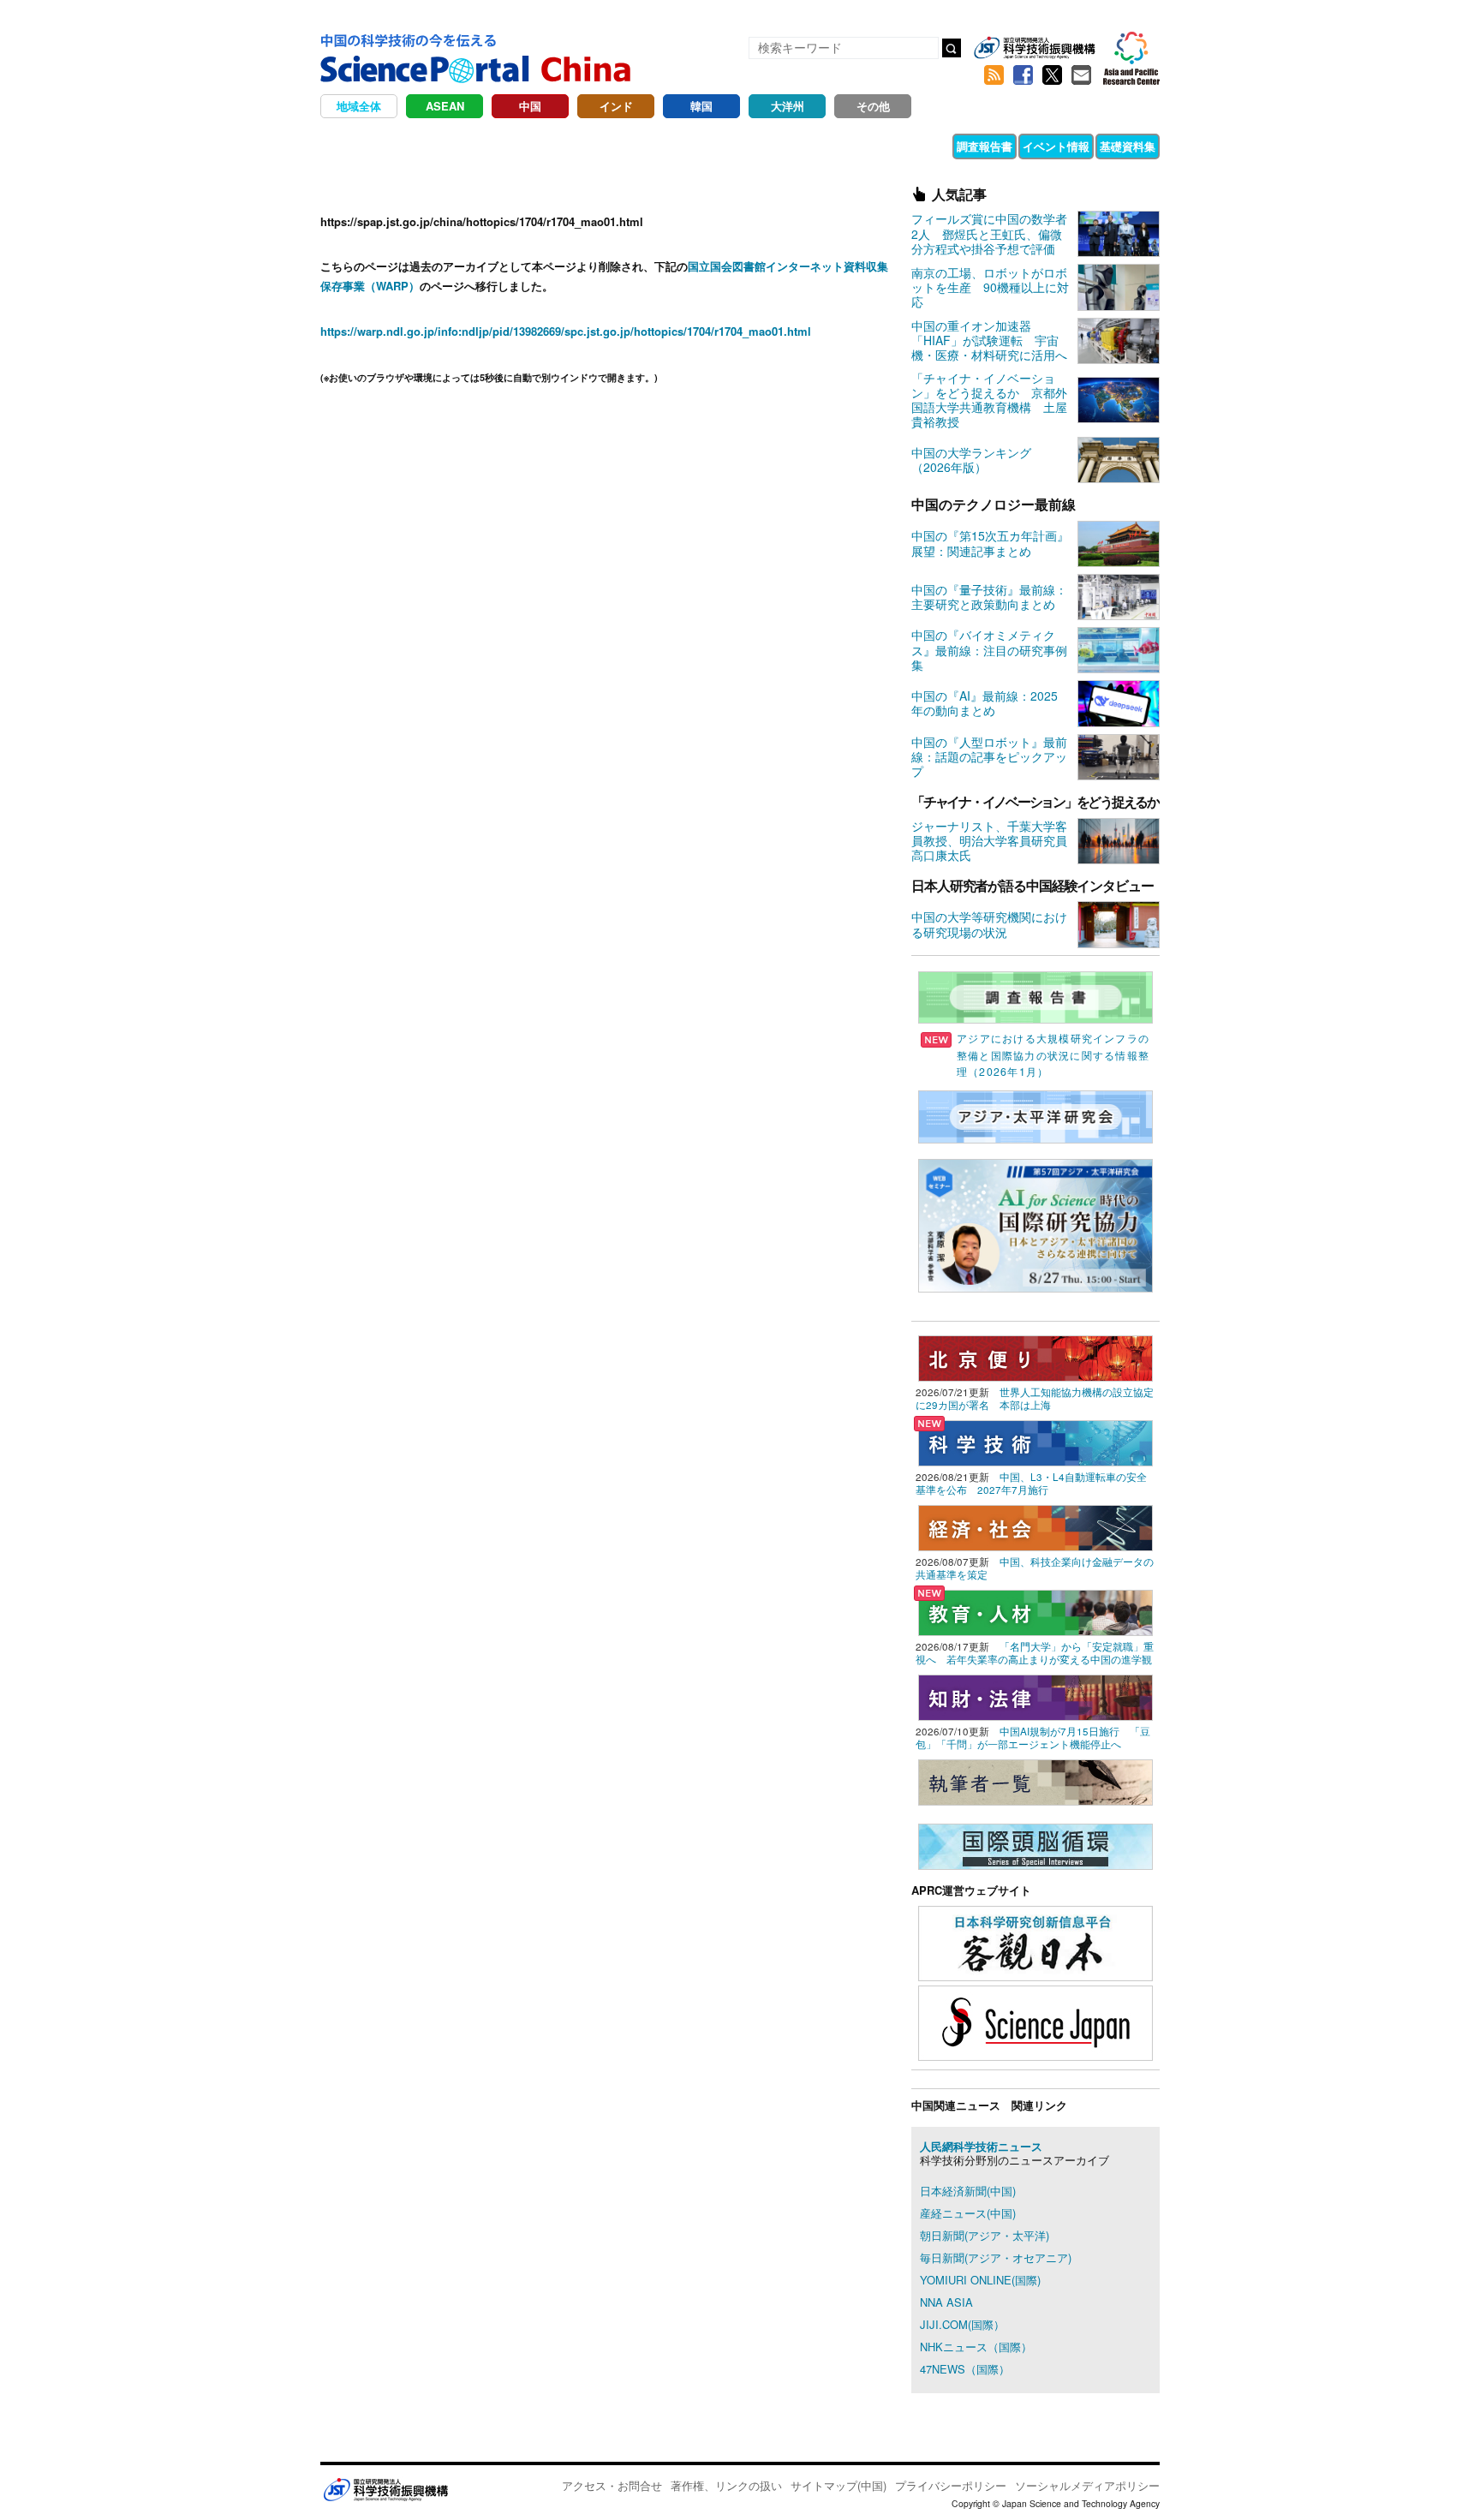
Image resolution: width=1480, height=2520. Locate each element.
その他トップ (368, 146)
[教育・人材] (1035, 1611)
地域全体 (359, 106)
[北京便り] (1035, 1356)
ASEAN (445, 106)
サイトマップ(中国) (838, 2485)
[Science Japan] (1035, 2021)
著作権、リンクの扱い (726, 2485)
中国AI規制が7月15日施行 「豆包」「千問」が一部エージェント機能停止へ (1033, 1738)
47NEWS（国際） (965, 2369)
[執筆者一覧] (1035, 1780)
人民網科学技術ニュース (981, 2146)
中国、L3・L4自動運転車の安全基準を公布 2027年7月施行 (1031, 1483)
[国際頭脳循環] (1035, 1845)
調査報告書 (985, 146)
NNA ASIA (946, 2302)
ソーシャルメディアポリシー (1087, 2485)
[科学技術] (1035, 1441)
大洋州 (788, 106)
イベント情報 (1056, 146)
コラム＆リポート (588, 146)
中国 (530, 106)
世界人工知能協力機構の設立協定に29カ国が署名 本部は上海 (1035, 1398)
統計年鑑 (833, 146)
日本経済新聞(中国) (968, 2191)
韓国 (701, 106)
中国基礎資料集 (749, 146)
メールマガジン (1081, 75)
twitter (1052, 75)
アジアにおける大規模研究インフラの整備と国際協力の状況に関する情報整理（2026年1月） (1053, 1054)
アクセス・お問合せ (612, 2485)
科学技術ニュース (474, 146)
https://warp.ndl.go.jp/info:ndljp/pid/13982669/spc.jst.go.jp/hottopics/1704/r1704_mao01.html (566, 331)
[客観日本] (1035, 1941)
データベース (911, 146)
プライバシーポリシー (951, 2485)
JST (385, 2489)
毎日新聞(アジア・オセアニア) (996, 2257)
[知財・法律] (1035, 1696)
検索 (952, 48)
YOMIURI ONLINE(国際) (980, 2280)
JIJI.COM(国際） (962, 2324)
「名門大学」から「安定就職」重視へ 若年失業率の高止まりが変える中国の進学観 (1035, 1653)
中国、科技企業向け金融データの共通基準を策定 (1035, 1568)
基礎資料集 (1128, 146)
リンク (671, 146)
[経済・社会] (1035, 1526)
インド (616, 106)
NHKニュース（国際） (976, 2347)
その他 (873, 106)
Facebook (1023, 75)
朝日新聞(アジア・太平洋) (985, 2235)
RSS (994, 75)
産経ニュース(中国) (968, 2213)
